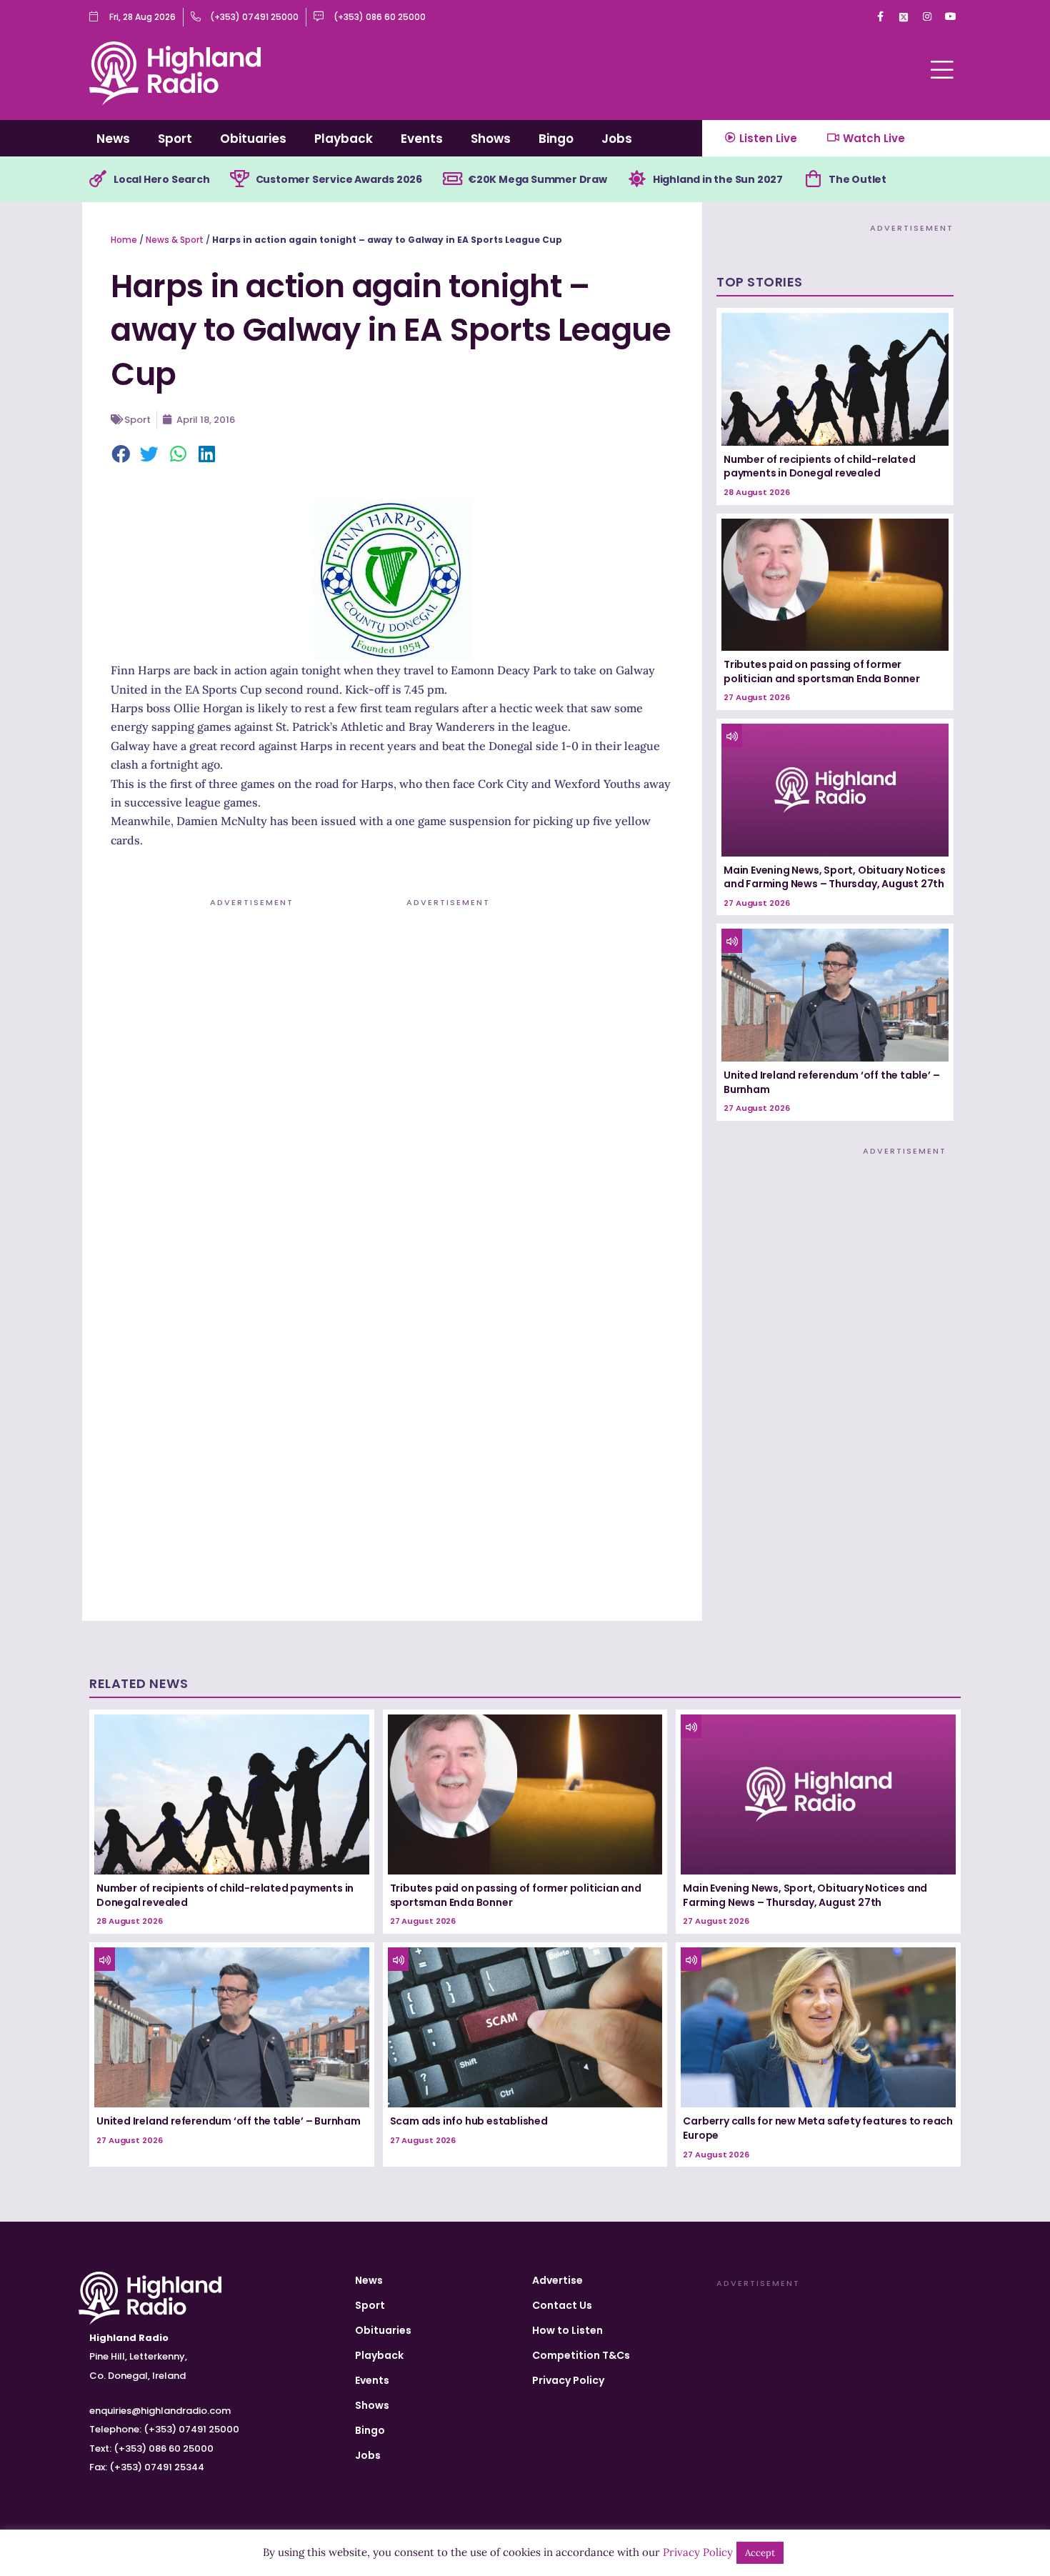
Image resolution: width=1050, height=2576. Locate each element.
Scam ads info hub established (469, 2121)
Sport (175, 139)
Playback (344, 139)
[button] (121, 455)
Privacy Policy (568, 2380)
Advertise (557, 2280)
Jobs (617, 139)
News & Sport (175, 240)
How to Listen (567, 2330)
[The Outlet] (813, 179)
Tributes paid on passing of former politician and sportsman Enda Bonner (822, 672)
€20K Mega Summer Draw (537, 179)
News (113, 139)
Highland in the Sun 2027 (718, 179)
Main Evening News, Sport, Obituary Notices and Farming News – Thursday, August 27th (835, 877)
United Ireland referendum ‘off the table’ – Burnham (831, 1082)
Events (422, 139)
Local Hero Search (162, 179)
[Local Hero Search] (98, 179)
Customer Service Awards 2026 (339, 179)
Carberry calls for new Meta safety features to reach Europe (818, 2128)
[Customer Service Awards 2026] (240, 179)
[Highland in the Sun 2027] (637, 179)
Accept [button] (760, 2553)
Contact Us (562, 2305)
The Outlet (857, 179)
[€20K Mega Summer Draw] (452, 179)
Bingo (556, 139)
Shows (491, 139)
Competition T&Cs (581, 2355)
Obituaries (253, 139)
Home (124, 240)
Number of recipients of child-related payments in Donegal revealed (820, 466)
